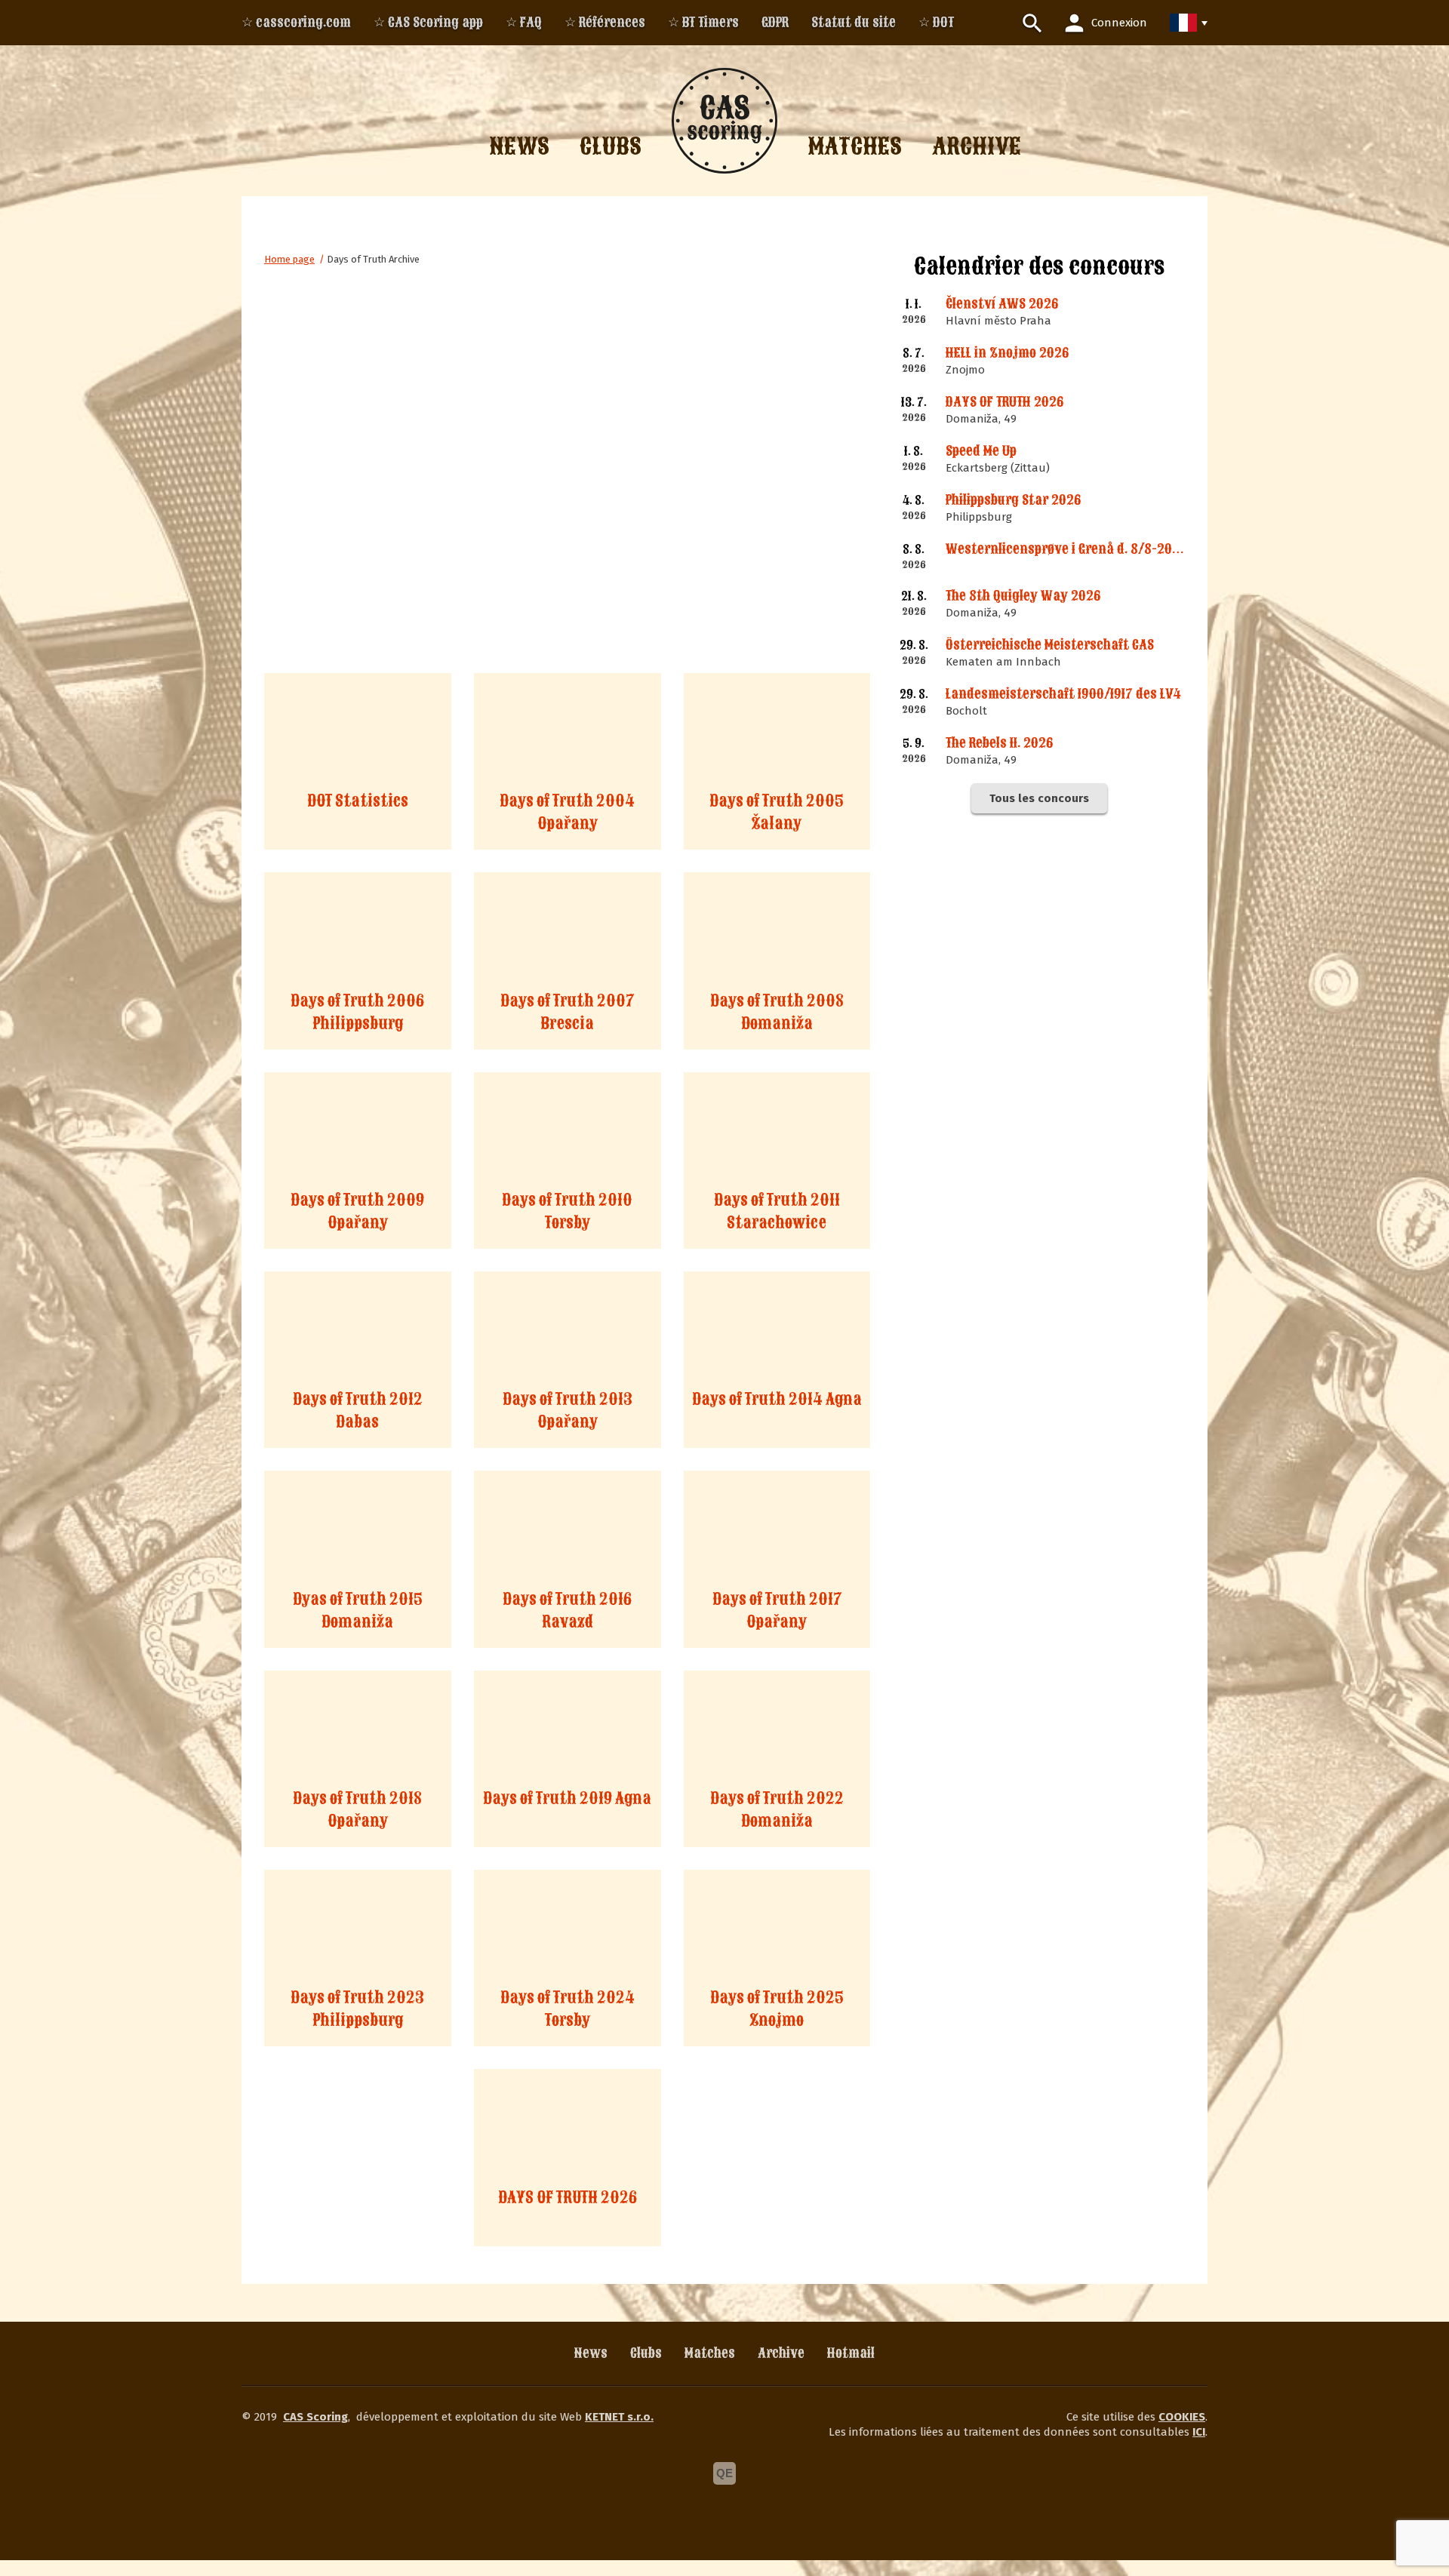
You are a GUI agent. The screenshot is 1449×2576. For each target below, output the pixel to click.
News (591, 2353)
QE (724, 2473)
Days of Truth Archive (373, 259)
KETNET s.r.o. (619, 2417)
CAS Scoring (315, 2417)
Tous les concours (1039, 798)
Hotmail (851, 2353)
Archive (781, 2353)
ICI (1199, 2432)
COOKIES (1182, 2417)
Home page (289, 259)
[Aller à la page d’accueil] (724, 121)
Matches (710, 2353)
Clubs (646, 2353)
